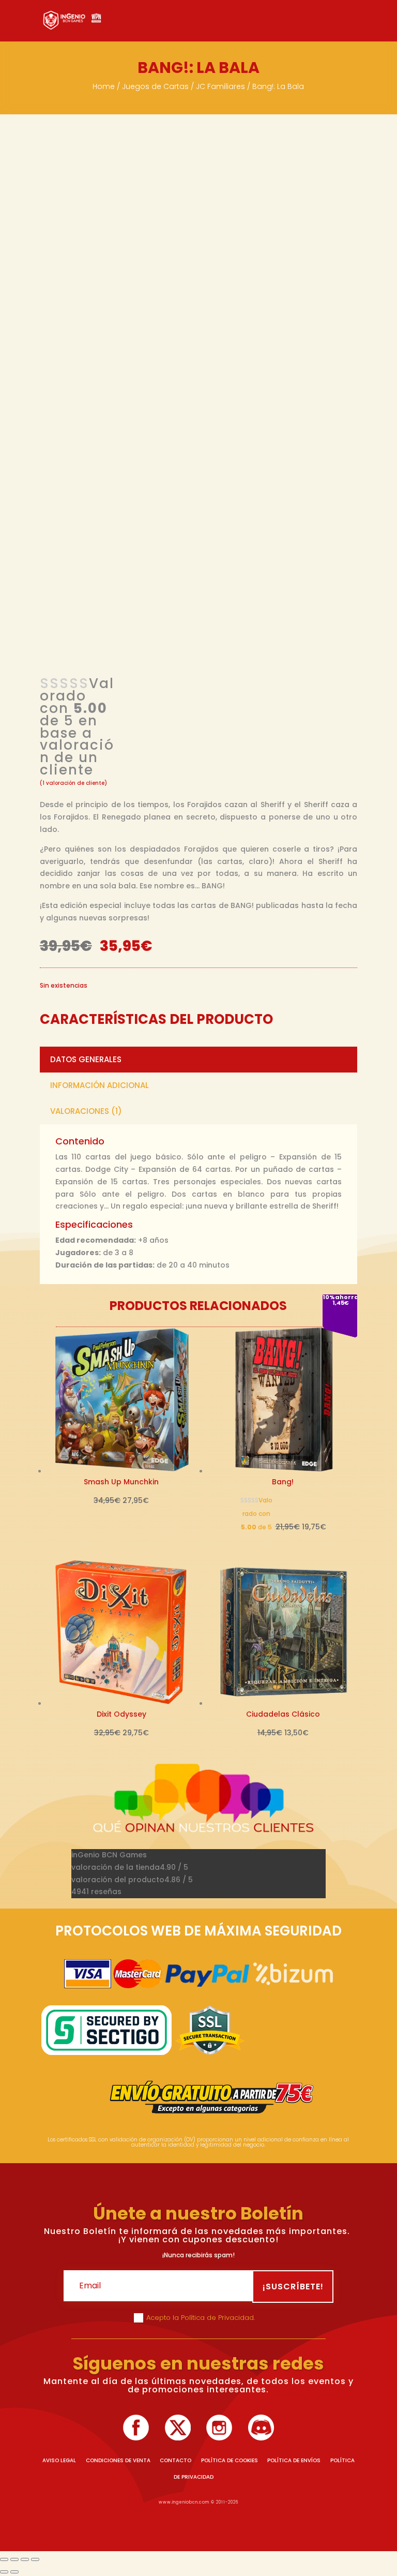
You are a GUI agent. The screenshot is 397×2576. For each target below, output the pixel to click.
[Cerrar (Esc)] (35, 2559)
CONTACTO (175, 2460)
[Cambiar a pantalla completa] (14, 2559)
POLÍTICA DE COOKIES (230, 2460)
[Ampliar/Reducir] (4, 2559)
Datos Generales (86, 1059)
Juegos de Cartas (155, 86)
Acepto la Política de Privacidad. (202, 2318)
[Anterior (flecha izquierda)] (4, 2572)
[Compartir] (25, 2559)
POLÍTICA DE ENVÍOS (294, 2460)
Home (104, 86)
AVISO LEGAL (59, 2460)
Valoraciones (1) (86, 1111)
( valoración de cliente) (73, 783)
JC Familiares (220, 86)
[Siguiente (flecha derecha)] (14, 2572)
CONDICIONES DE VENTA (118, 2460)
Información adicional (100, 1085)
